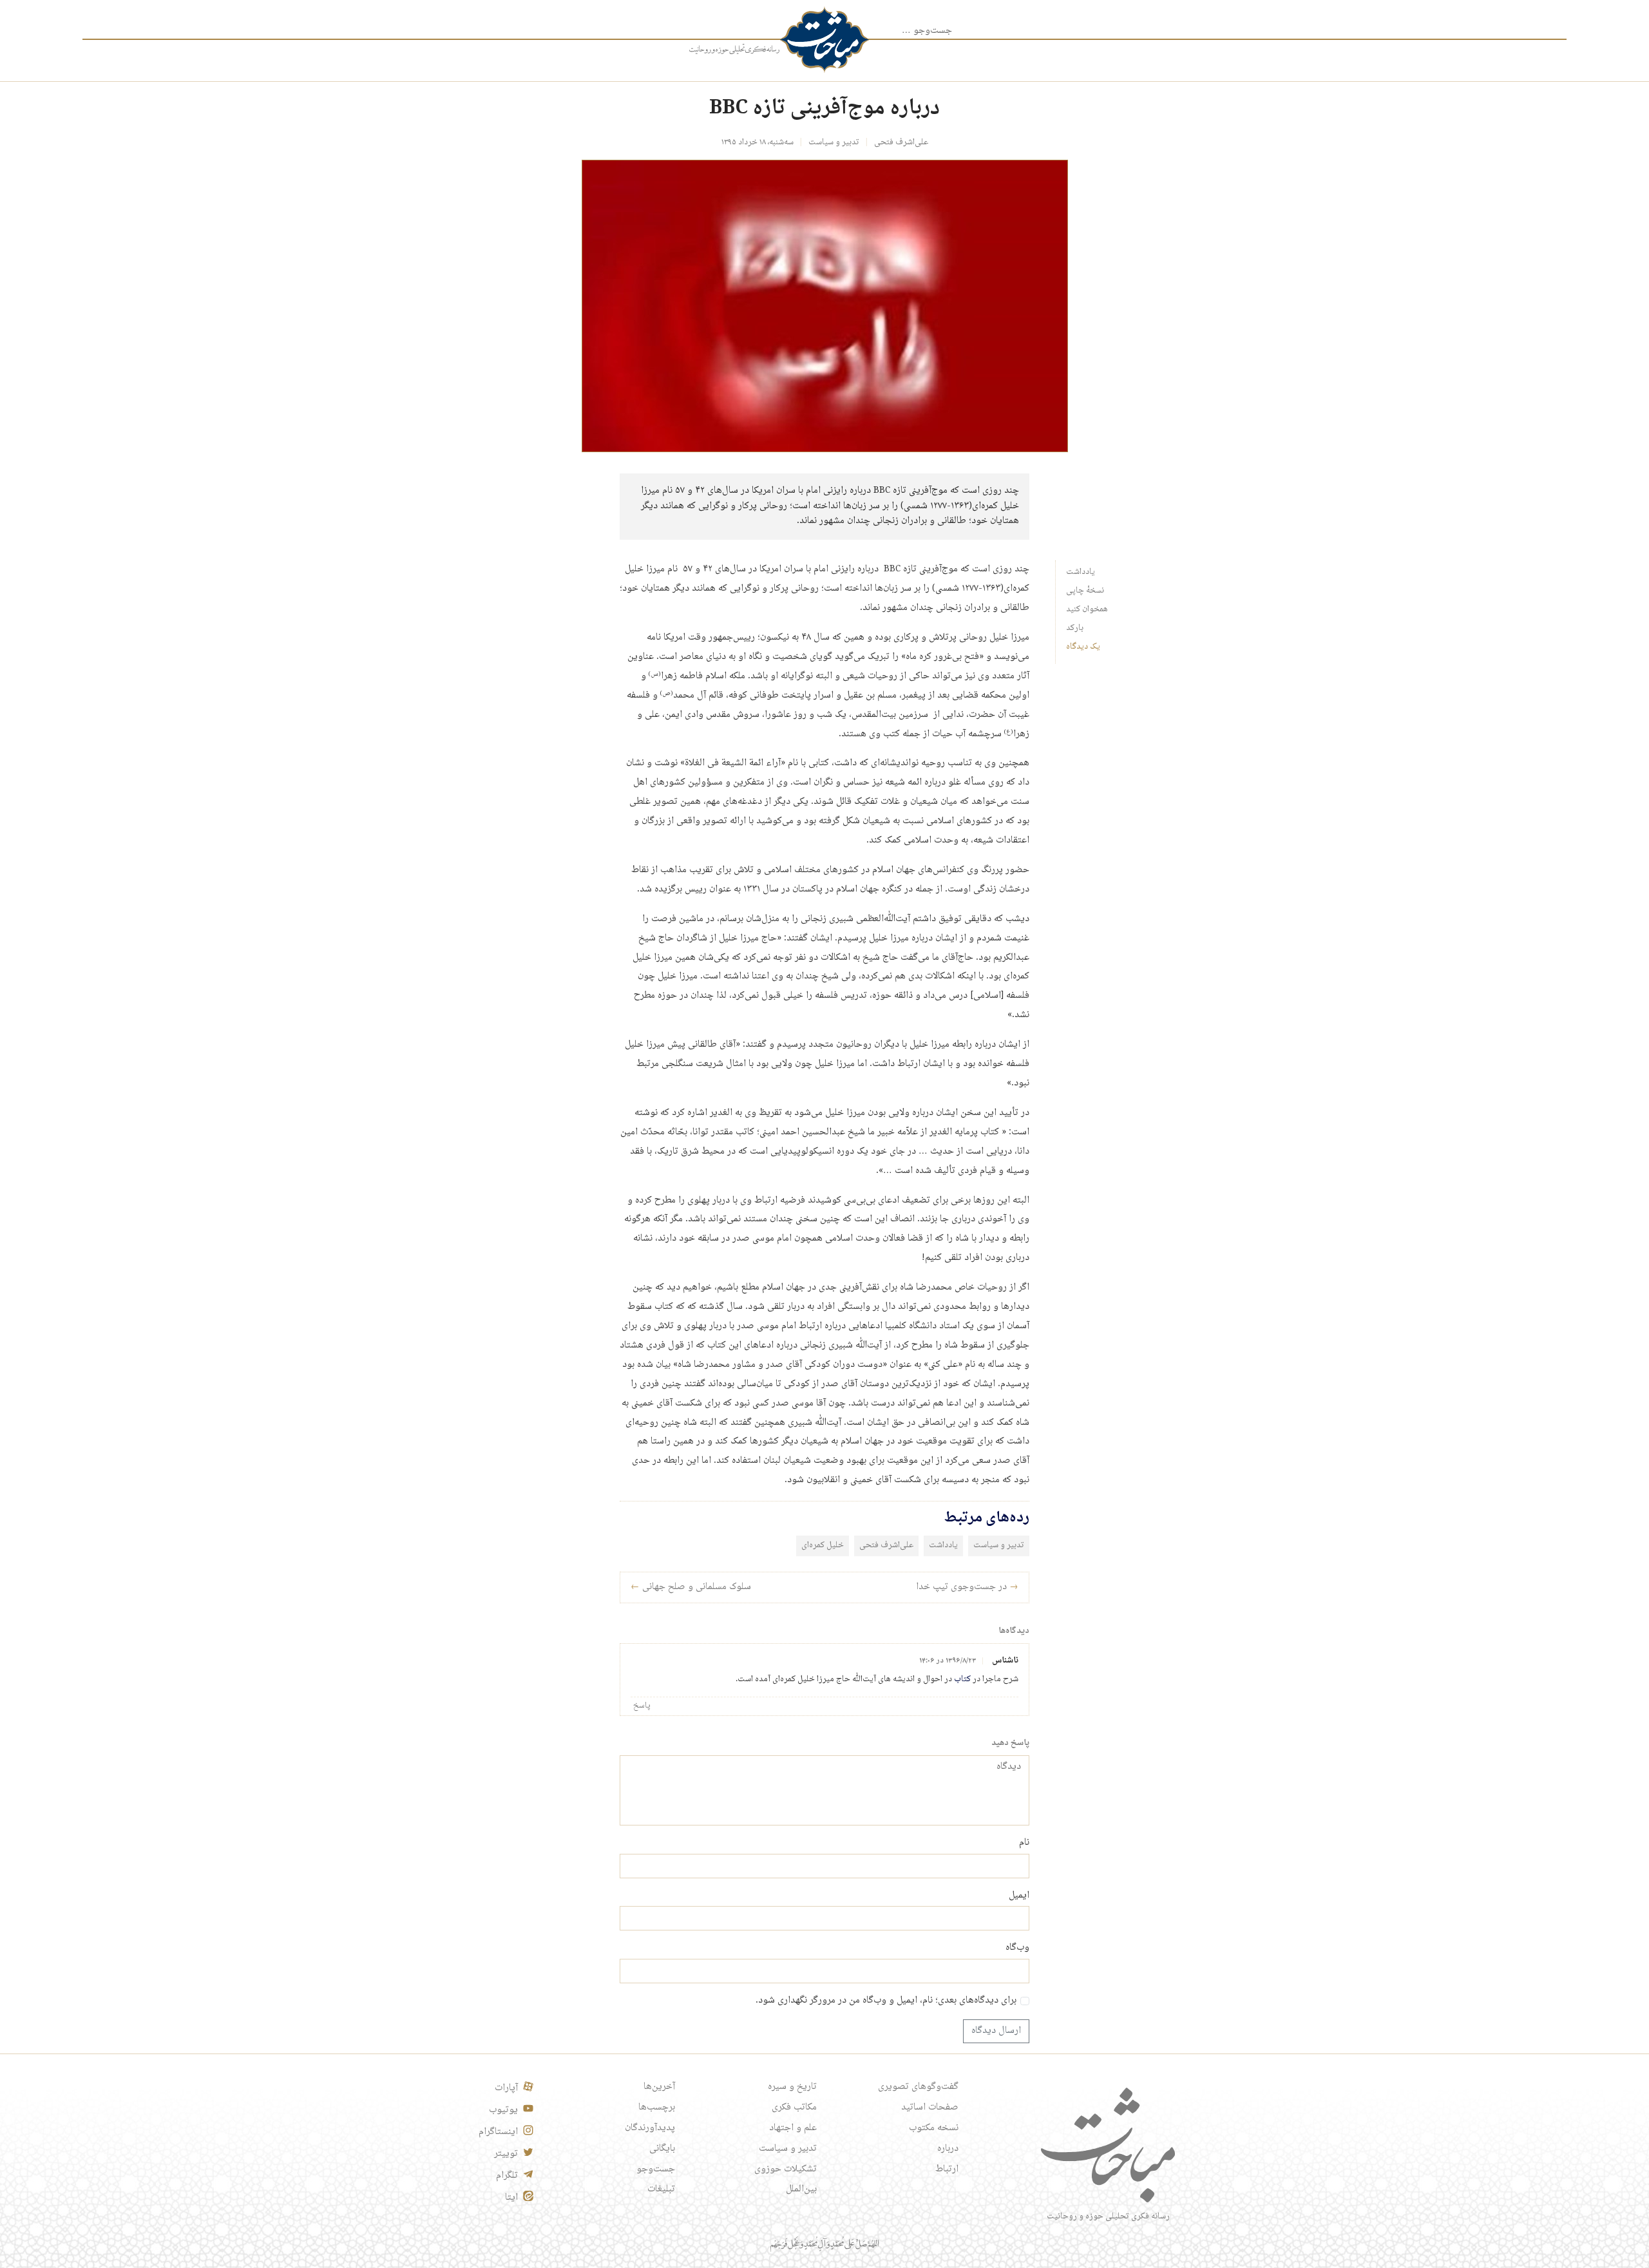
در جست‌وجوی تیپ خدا (967, 1587)
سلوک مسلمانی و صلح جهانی (691, 1587)
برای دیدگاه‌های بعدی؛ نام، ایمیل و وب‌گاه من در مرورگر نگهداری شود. (886, 2001)
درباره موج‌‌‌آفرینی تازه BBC (824, 109)
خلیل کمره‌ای (823, 1545)
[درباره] (734, 50)
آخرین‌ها (659, 2087)
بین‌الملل (801, 2189)
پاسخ (642, 1706)
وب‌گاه (1017, 1949)
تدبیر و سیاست (834, 142)
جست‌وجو (656, 2169)
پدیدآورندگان (650, 2128)
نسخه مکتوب (934, 2128)
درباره (948, 2149)
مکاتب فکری (794, 2108)
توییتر (506, 2154)
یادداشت (1081, 572)
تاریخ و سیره (792, 2087)
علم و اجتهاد (793, 2128)
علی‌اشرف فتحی (901, 142)
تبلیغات (661, 2189)
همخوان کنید (1087, 609)
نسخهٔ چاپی (1085, 591)
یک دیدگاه (1083, 647)
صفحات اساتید (930, 2108)
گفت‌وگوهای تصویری (918, 2087)
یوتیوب (503, 2110)
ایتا (511, 2198)
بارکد (1075, 628)
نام (1024, 1844)
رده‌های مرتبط (987, 1518)
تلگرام (507, 2176)
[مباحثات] (824, 40)
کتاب (962, 1679)
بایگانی (662, 2149)
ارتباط (947, 2169)
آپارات (506, 2088)
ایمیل (1019, 1896)
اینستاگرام (498, 2132)
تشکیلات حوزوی (786, 2169)
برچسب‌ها (657, 2108)
